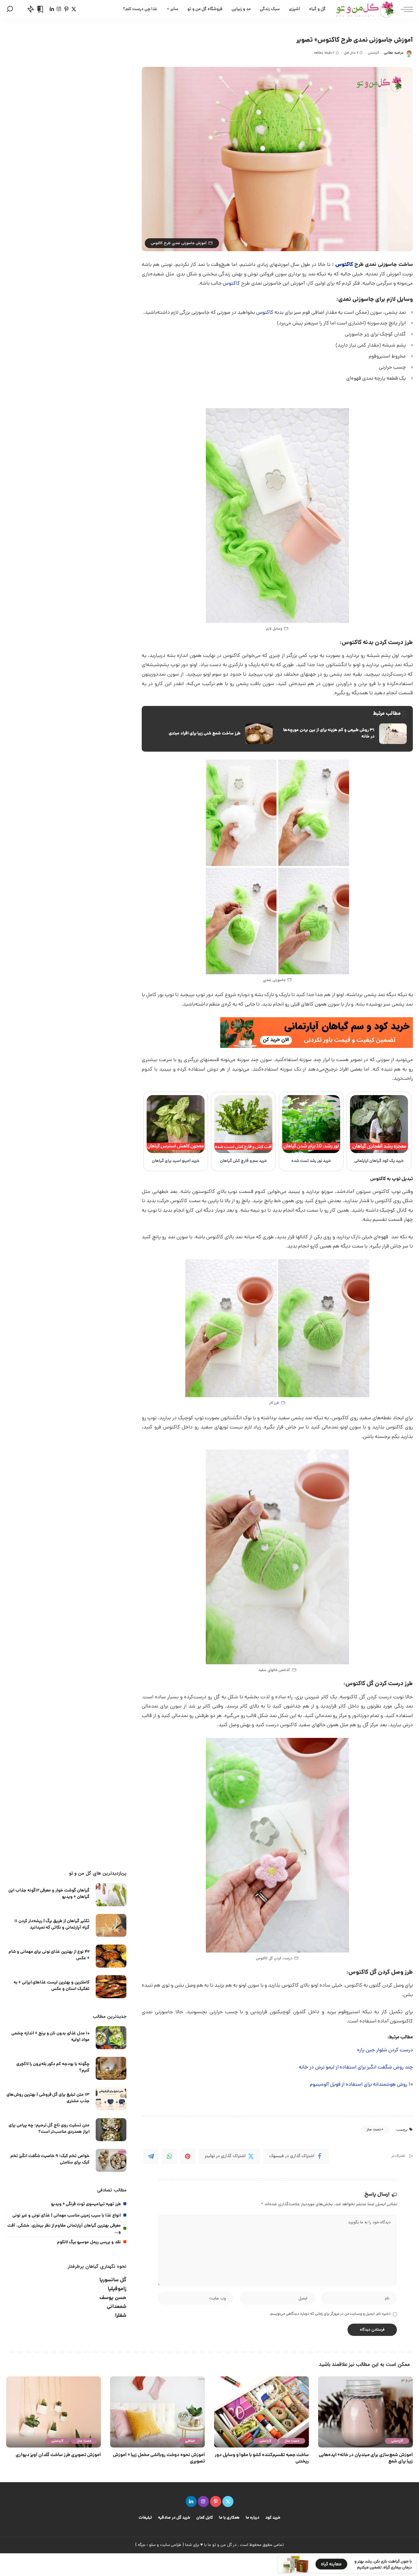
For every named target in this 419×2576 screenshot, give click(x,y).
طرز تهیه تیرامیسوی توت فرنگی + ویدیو (86, 2204)
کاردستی (373, 53)
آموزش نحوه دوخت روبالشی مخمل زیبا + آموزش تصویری (159, 2459)
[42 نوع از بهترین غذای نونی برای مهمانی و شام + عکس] (111, 1956)
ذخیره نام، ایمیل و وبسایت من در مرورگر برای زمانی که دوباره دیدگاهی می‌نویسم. (330, 2314)
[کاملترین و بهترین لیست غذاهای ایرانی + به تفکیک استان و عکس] (111, 1987)
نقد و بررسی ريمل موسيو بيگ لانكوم (89, 2242)
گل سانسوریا (113, 2280)
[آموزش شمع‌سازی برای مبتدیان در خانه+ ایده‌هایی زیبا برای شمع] (365, 2412)
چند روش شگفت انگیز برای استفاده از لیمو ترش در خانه (356, 2068)
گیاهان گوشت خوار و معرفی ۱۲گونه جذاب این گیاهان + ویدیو (49, 1894)
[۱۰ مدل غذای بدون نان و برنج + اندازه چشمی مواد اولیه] (111, 2038)
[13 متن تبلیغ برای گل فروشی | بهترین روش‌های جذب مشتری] (111, 2099)
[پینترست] (66, 9)
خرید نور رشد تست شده (311, 1161)
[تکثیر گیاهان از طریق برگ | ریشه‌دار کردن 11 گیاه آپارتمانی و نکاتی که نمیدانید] (111, 1925)
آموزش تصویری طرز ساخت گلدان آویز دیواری (58, 2455)
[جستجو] (10, 9)
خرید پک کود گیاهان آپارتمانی (379, 1161)
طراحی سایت (171, 2545)
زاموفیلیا (117, 2289)
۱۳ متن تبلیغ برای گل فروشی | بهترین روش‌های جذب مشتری (48, 2098)
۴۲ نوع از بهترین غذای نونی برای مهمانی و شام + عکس (49, 1955)
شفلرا (121, 2316)
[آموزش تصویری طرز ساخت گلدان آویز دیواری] (54, 2412)
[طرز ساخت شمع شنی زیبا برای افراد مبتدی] (210, 734)
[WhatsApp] (169, 2156)
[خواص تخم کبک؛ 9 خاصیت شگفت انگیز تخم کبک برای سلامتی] (111, 2160)
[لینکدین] (52, 9)
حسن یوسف (113, 2298)
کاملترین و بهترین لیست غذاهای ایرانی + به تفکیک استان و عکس (52, 1986)
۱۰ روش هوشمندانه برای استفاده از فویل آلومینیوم (361, 2085)
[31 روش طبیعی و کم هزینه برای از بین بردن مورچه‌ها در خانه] (344, 734)
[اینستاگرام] (59, 9)
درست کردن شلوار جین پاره (385, 2050)
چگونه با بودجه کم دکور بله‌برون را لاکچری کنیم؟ (53, 2067)
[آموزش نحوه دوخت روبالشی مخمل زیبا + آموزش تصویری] (158, 2412)
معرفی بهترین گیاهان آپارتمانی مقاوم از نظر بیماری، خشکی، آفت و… (64, 2229)
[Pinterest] (188, 2156)
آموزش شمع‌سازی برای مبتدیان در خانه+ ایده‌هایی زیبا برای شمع (366, 2459)
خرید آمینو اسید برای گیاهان (176, 1161)
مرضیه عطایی (394, 53)
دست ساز (374, 2130)
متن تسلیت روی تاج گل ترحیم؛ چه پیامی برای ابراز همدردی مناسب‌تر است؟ (49, 2129)
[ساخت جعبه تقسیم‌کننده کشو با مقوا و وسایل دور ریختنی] (261, 2412)
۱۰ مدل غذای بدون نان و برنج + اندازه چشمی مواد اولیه (50, 2037)
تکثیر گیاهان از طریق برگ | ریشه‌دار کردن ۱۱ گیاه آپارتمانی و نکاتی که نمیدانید (52, 1924)
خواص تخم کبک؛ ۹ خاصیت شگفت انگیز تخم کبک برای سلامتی (50, 2159)
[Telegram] (151, 2156)
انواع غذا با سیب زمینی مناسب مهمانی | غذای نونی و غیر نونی (67, 2216)
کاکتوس (344, 265)
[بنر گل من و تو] (317, 1033)
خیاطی (190, 2441)
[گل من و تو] (365, 9)
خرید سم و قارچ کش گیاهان (244, 1161)
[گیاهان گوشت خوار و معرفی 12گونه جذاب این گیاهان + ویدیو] (111, 1895)
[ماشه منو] (404, 9)
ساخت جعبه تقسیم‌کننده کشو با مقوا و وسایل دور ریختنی (262, 2459)
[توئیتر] (74, 9)
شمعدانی (117, 2307)
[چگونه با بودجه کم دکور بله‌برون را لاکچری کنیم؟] (111, 2068)
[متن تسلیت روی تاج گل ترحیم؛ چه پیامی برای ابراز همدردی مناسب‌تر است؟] (111, 2130)
